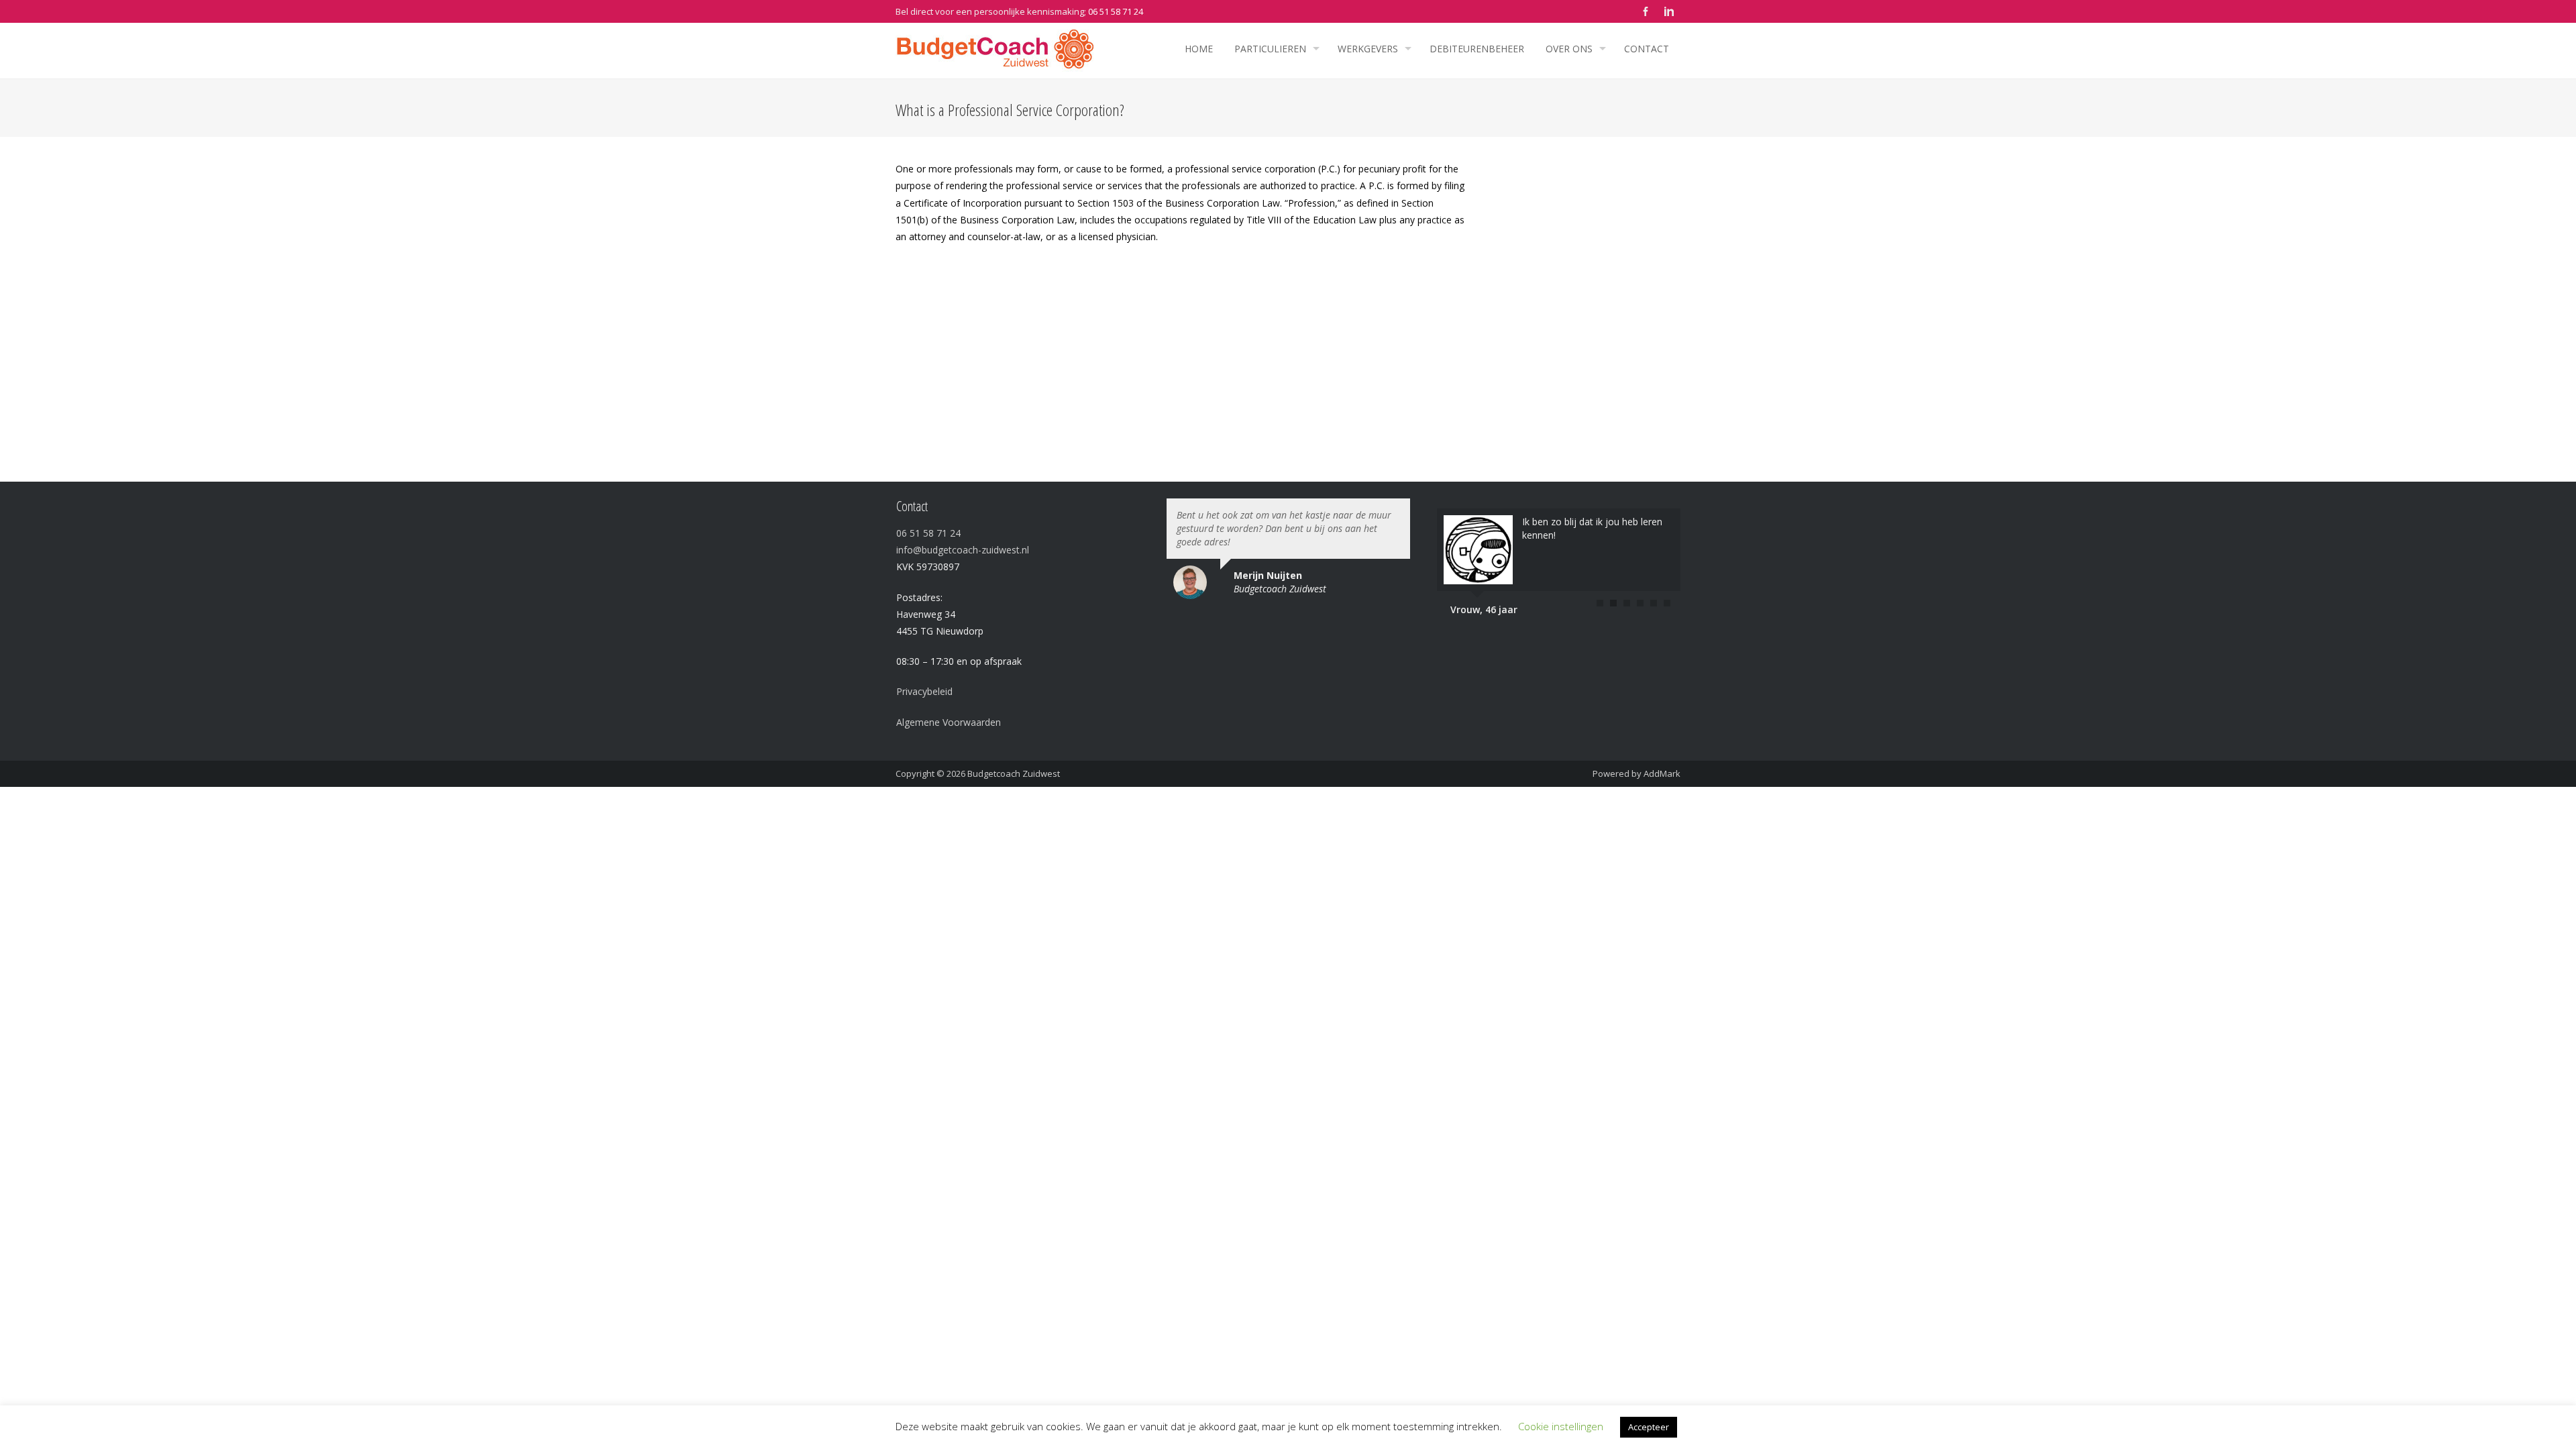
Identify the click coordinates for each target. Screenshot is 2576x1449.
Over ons (1569, 49)
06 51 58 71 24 (1116, 11)
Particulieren (1270, 49)
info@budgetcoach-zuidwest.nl (963, 550)
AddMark (1662, 773)
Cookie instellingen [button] (1561, 1426)
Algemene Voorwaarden (949, 722)
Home (1199, 49)
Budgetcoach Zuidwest (1014, 773)
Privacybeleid (924, 691)
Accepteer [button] (1649, 1427)
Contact (1647, 49)
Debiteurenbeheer (1477, 49)
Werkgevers (1368, 49)
